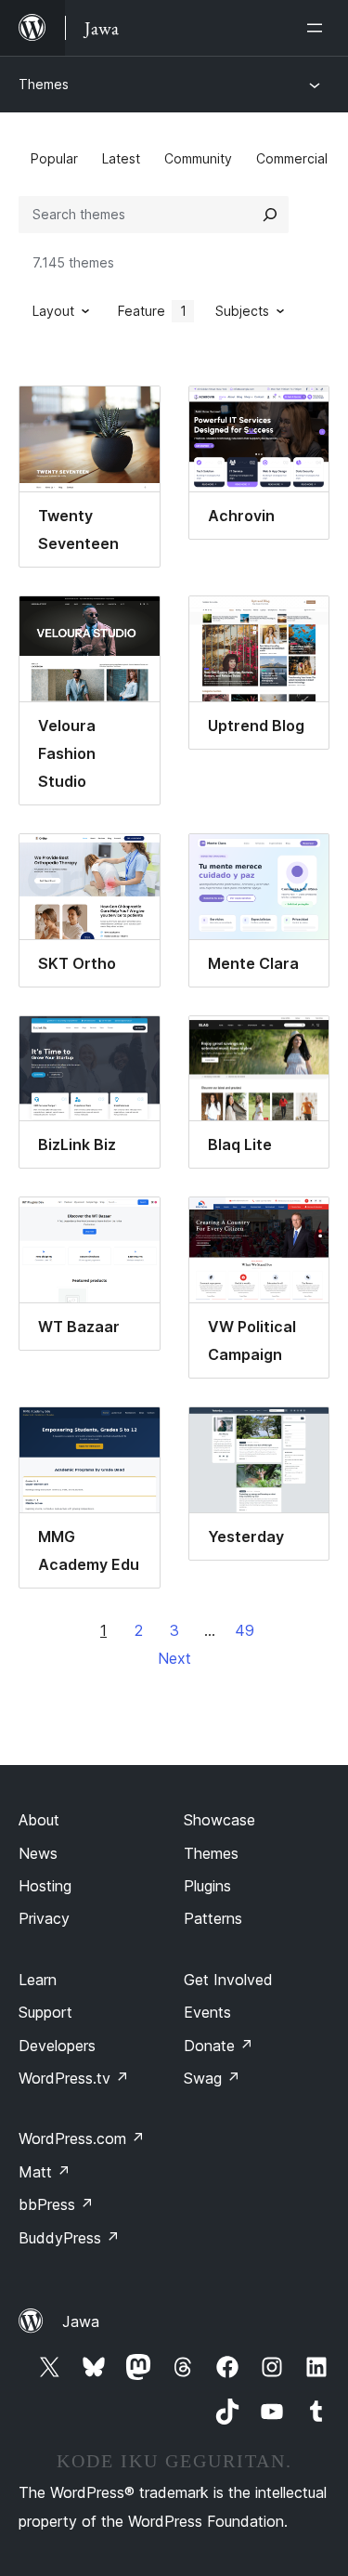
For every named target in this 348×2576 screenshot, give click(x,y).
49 (245, 1630)
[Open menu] (318, 28)
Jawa (81, 2321)
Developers (57, 2046)
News (38, 1853)
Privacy (44, 1918)
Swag (212, 2078)
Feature (152, 311)
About (39, 1820)
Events (207, 2012)
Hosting (45, 1886)
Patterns (213, 1918)
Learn (38, 1980)
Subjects (242, 311)
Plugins (207, 1886)
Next (174, 1658)
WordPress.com (82, 2138)
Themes (44, 84)
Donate (219, 2046)
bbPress (56, 2204)
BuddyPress (69, 2238)
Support (45, 2012)
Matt (45, 2172)
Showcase (219, 1820)
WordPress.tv (74, 2078)
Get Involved (228, 1980)
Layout (53, 311)
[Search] (270, 215)
